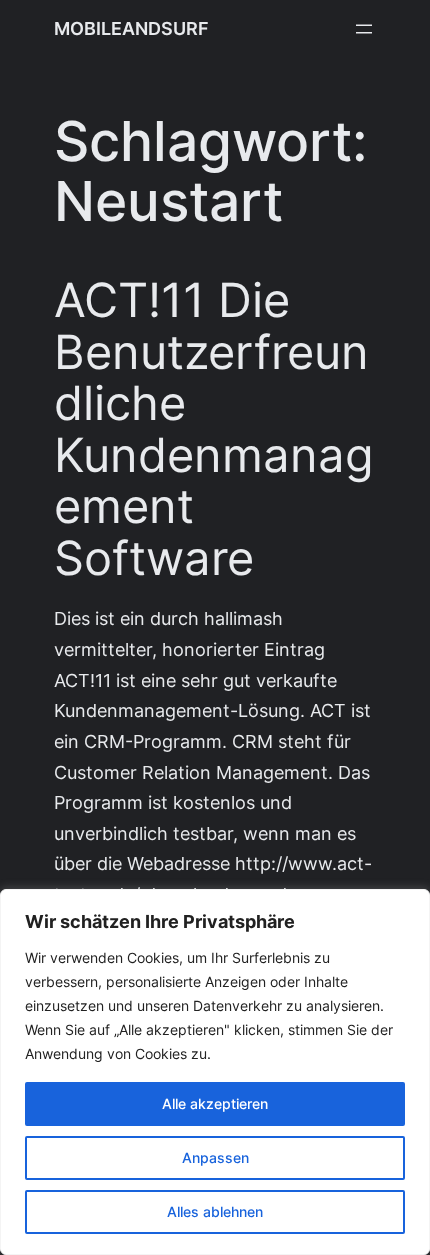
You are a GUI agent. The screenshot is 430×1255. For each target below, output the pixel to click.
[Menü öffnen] (364, 29)
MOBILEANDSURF (131, 28)
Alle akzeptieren (215, 1103)
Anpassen (215, 1157)
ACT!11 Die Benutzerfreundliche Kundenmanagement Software (214, 429)
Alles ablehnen (215, 1211)
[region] (215, 1072)
